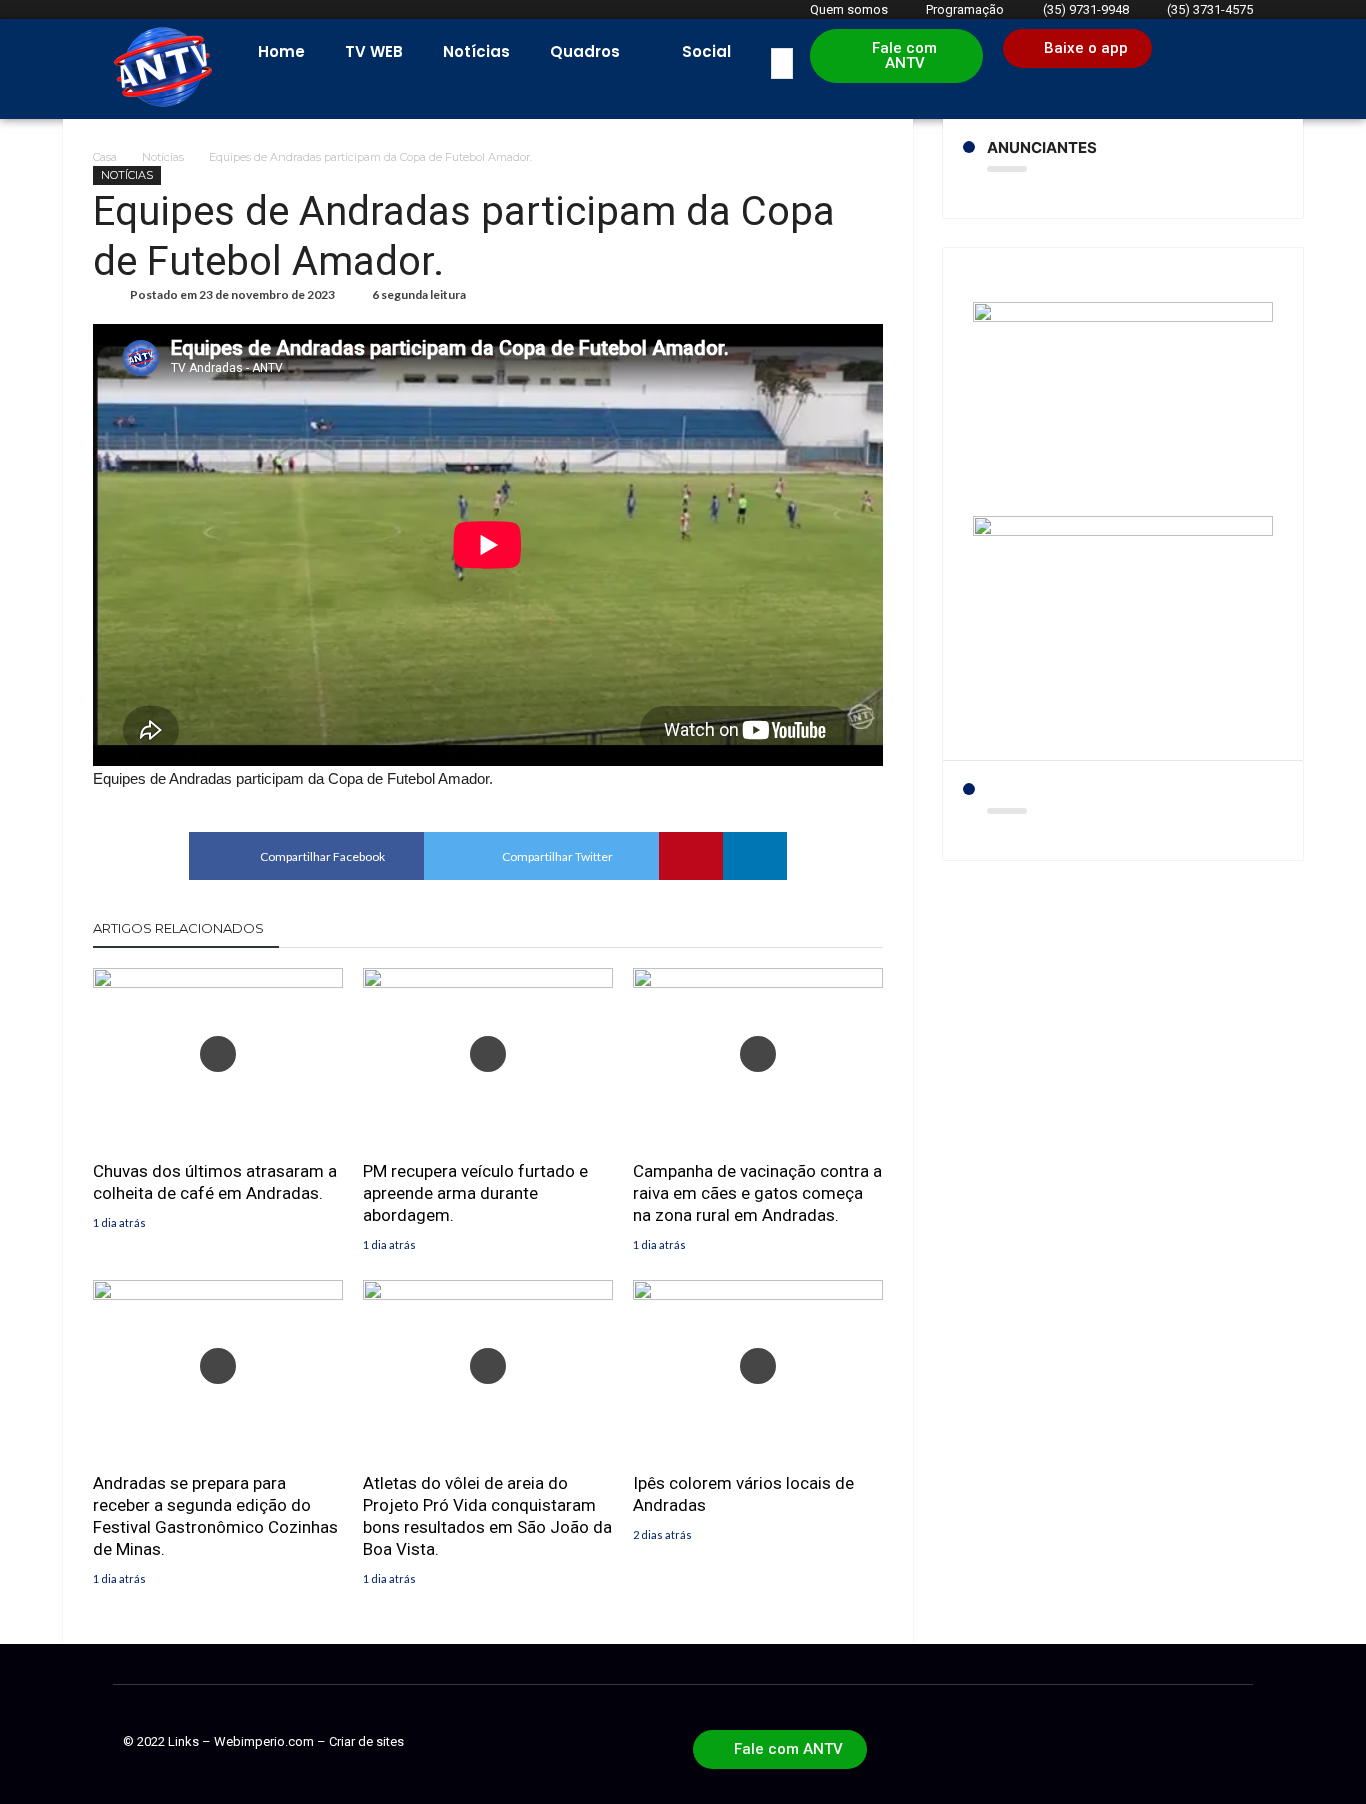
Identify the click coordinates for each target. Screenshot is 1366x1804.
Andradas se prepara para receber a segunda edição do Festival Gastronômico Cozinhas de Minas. (215, 1516)
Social (706, 51)
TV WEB (374, 51)
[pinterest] (691, 856)
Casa (105, 157)
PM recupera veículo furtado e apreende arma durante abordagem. (475, 1193)
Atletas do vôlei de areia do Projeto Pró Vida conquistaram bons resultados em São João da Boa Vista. (487, 1516)
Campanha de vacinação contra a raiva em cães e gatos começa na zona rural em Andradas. (757, 1193)
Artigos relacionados (178, 928)
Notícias (476, 51)
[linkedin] (755, 856)
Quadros (585, 51)
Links (183, 1741)
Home (281, 51)
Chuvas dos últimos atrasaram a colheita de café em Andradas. (215, 1182)
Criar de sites (366, 1741)
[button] (896, 56)
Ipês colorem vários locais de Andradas (743, 1494)
